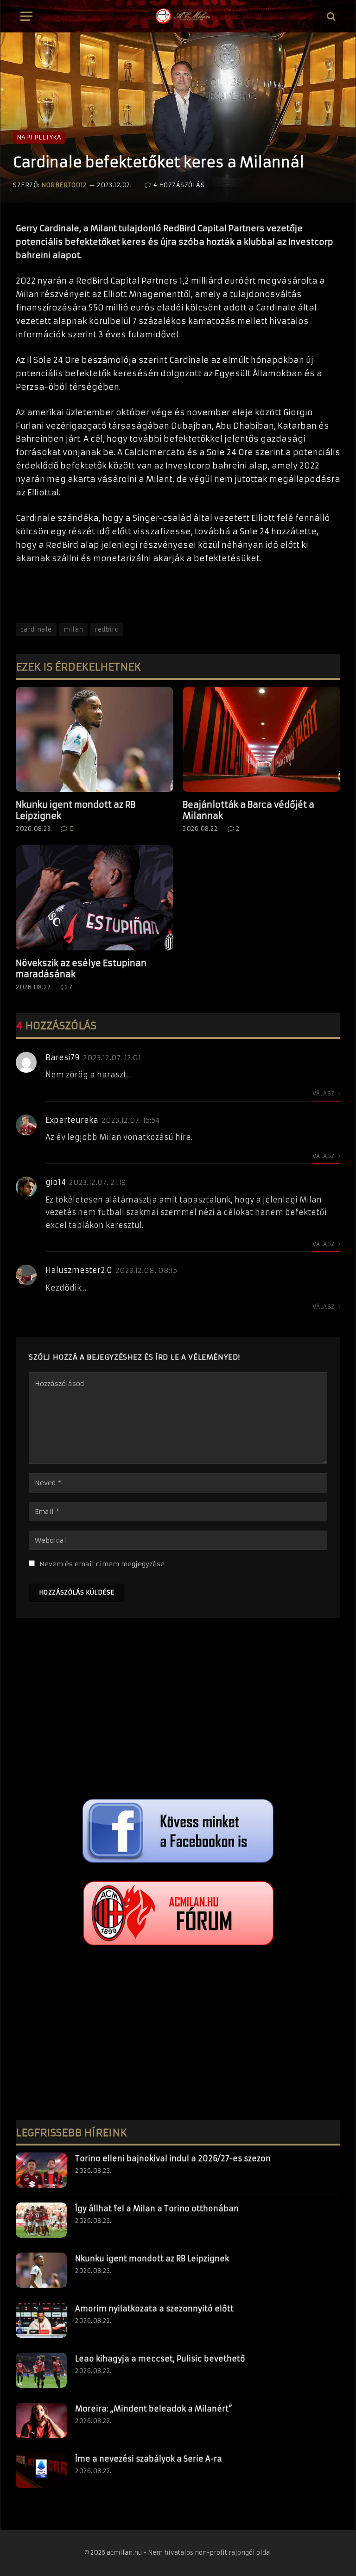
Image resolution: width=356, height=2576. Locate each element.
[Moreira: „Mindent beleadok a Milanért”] (41, 2420)
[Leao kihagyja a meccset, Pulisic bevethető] (41, 2370)
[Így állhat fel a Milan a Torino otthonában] (41, 2220)
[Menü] (26, 16)
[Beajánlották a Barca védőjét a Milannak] (261, 739)
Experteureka (72, 1120)
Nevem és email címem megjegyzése (102, 1564)
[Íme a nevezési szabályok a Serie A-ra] (41, 2470)
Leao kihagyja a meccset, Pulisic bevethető (160, 2359)
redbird (107, 630)
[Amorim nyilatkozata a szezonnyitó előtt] (41, 2320)
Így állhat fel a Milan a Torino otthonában (157, 2209)
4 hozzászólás (179, 185)
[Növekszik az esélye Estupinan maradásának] (95, 898)
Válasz (324, 1093)
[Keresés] (330, 16)
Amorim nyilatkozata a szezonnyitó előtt (154, 2309)
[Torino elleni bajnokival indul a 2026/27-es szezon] (41, 2170)
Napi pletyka (39, 137)
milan (73, 630)
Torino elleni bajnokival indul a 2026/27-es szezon (173, 2158)
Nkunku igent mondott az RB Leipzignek (76, 810)
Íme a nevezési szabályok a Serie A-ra (149, 2459)
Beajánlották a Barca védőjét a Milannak (248, 810)
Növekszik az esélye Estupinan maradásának (81, 969)
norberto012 (64, 185)
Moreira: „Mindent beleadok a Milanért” (154, 2409)
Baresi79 (63, 1057)
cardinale (36, 630)
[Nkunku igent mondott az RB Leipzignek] (95, 739)
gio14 (56, 1182)
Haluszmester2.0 (79, 1270)
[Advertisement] (178, 1711)
